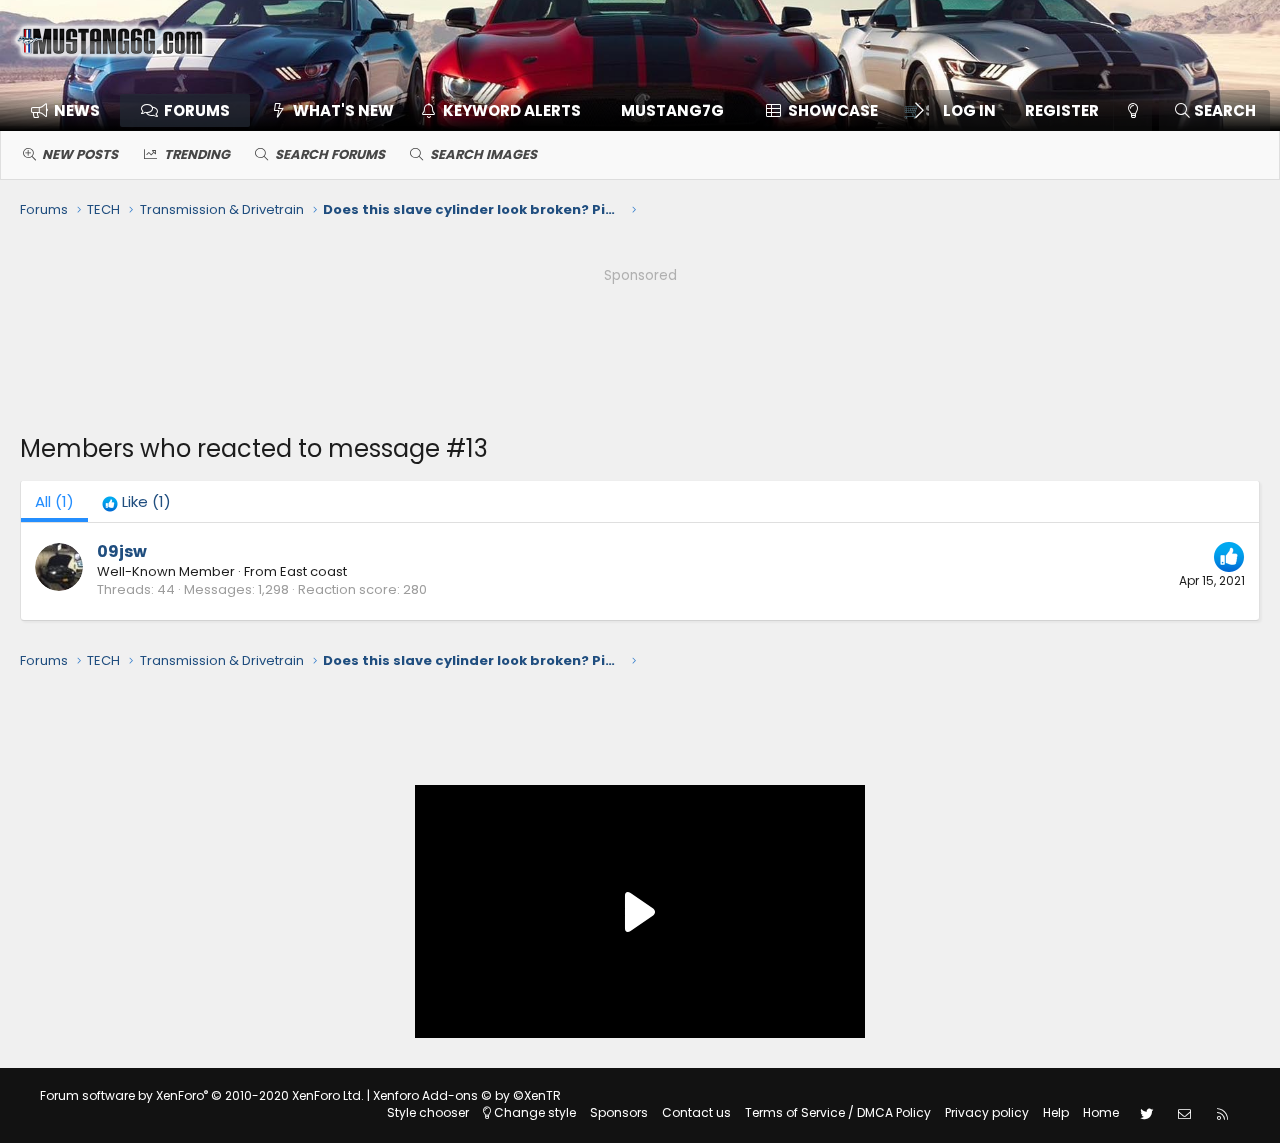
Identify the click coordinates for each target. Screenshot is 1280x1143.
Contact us (696, 1112)
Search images (483, 154)
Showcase (833, 110)
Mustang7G (672, 110)
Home (1101, 1112)
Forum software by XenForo (202, 1095)
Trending (197, 154)
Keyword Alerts (512, 110)
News (77, 110)
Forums (197, 110)
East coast (313, 571)
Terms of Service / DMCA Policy (838, 1112)
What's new (343, 110)
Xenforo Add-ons (467, 1095)
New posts (80, 154)
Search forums (330, 154)
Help (1056, 1112)
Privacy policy (987, 1112)
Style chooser (428, 1112)
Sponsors (619, 1112)
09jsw (122, 551)
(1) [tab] (54, 501)
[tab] (136, 501)
